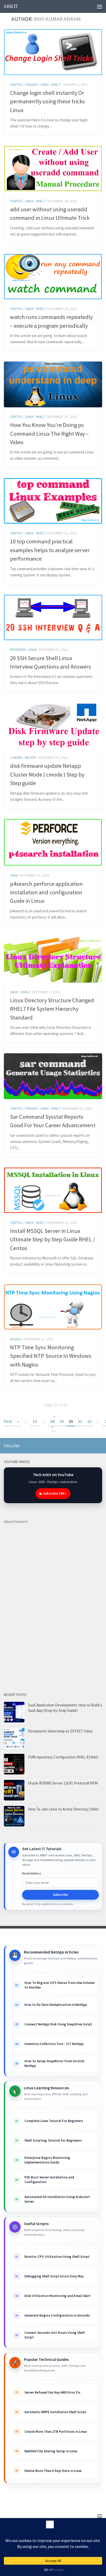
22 (89, 1421)
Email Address (32, 1873)
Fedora (31, 85)
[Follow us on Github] (91, 1445)
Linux (45, 85)
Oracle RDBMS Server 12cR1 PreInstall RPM (63, 1783)
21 (80, 1421)
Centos (16, 85)
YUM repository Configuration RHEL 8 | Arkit (63, 1757)
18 (52, 1421)
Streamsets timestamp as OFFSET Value (60, 1731)
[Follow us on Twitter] (99, 1445)
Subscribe (60, 1895)
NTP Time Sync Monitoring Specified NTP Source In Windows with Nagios (51, 1356)
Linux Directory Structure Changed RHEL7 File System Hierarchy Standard (52, 1009)
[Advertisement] (42, 1602)
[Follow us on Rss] (66, 1445)
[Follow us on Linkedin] (74, 1445)
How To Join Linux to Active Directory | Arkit (63, 1809)
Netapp (31, 757)
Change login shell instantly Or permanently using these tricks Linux (47, 101)
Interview (18, 650)
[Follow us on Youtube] (58, 1445)
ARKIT (11, 6)
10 (35, 1421)
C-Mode (16, 757)
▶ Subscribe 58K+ (53, 1493)
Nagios (16, 1339)
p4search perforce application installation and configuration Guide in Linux (46, 892)
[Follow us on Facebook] (83, 1445)
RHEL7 (56, 85)
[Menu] (100, 6)
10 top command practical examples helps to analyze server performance (50, 550)
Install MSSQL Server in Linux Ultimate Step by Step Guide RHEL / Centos (52, 1239)
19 (61, 1421)
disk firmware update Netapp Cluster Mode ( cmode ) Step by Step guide (47, 774)
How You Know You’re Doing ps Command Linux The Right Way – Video (49, 433)
